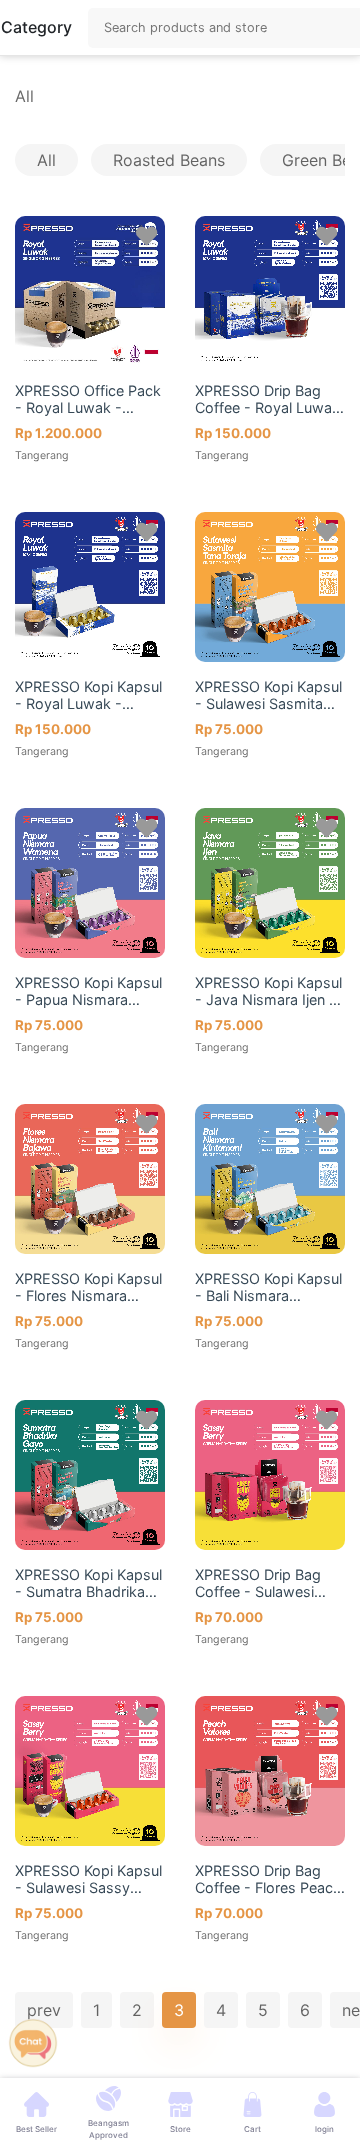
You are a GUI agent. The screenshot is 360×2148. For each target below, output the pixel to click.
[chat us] (33, 2041)
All (24, 96)
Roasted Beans (169, 160)
